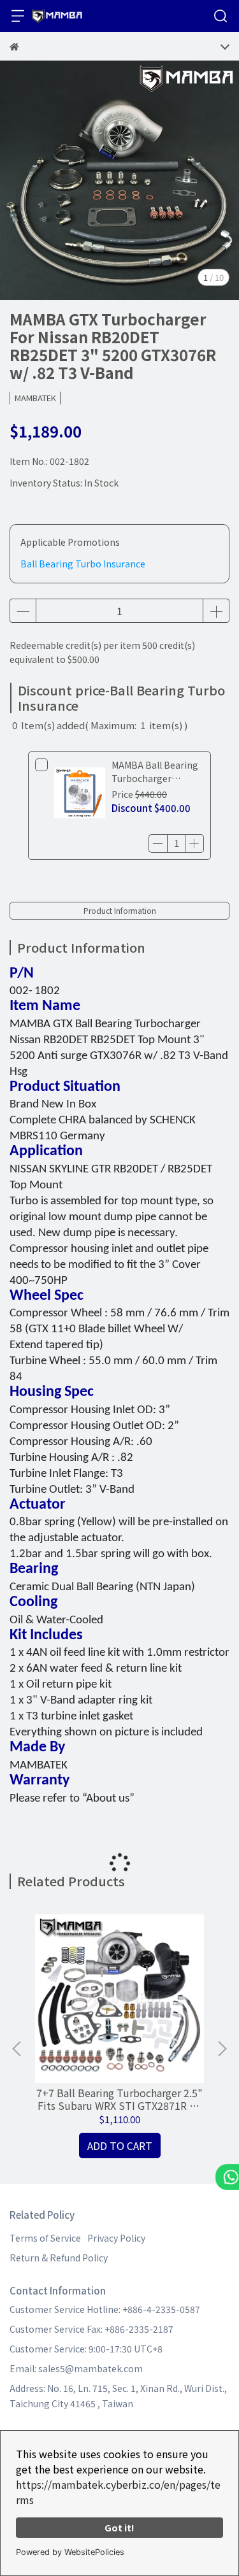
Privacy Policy (116, 2238)
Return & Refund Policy (59, 2258)
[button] (222, 2049)
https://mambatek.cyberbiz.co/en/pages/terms (118, 2492)
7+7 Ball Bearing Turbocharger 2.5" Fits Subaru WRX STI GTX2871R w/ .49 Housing (119, 2099)
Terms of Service (45, 2238)
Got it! (119, 2527)
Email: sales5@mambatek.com (76, 2368)
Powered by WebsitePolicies (70, 2552)
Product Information (120, 910)
